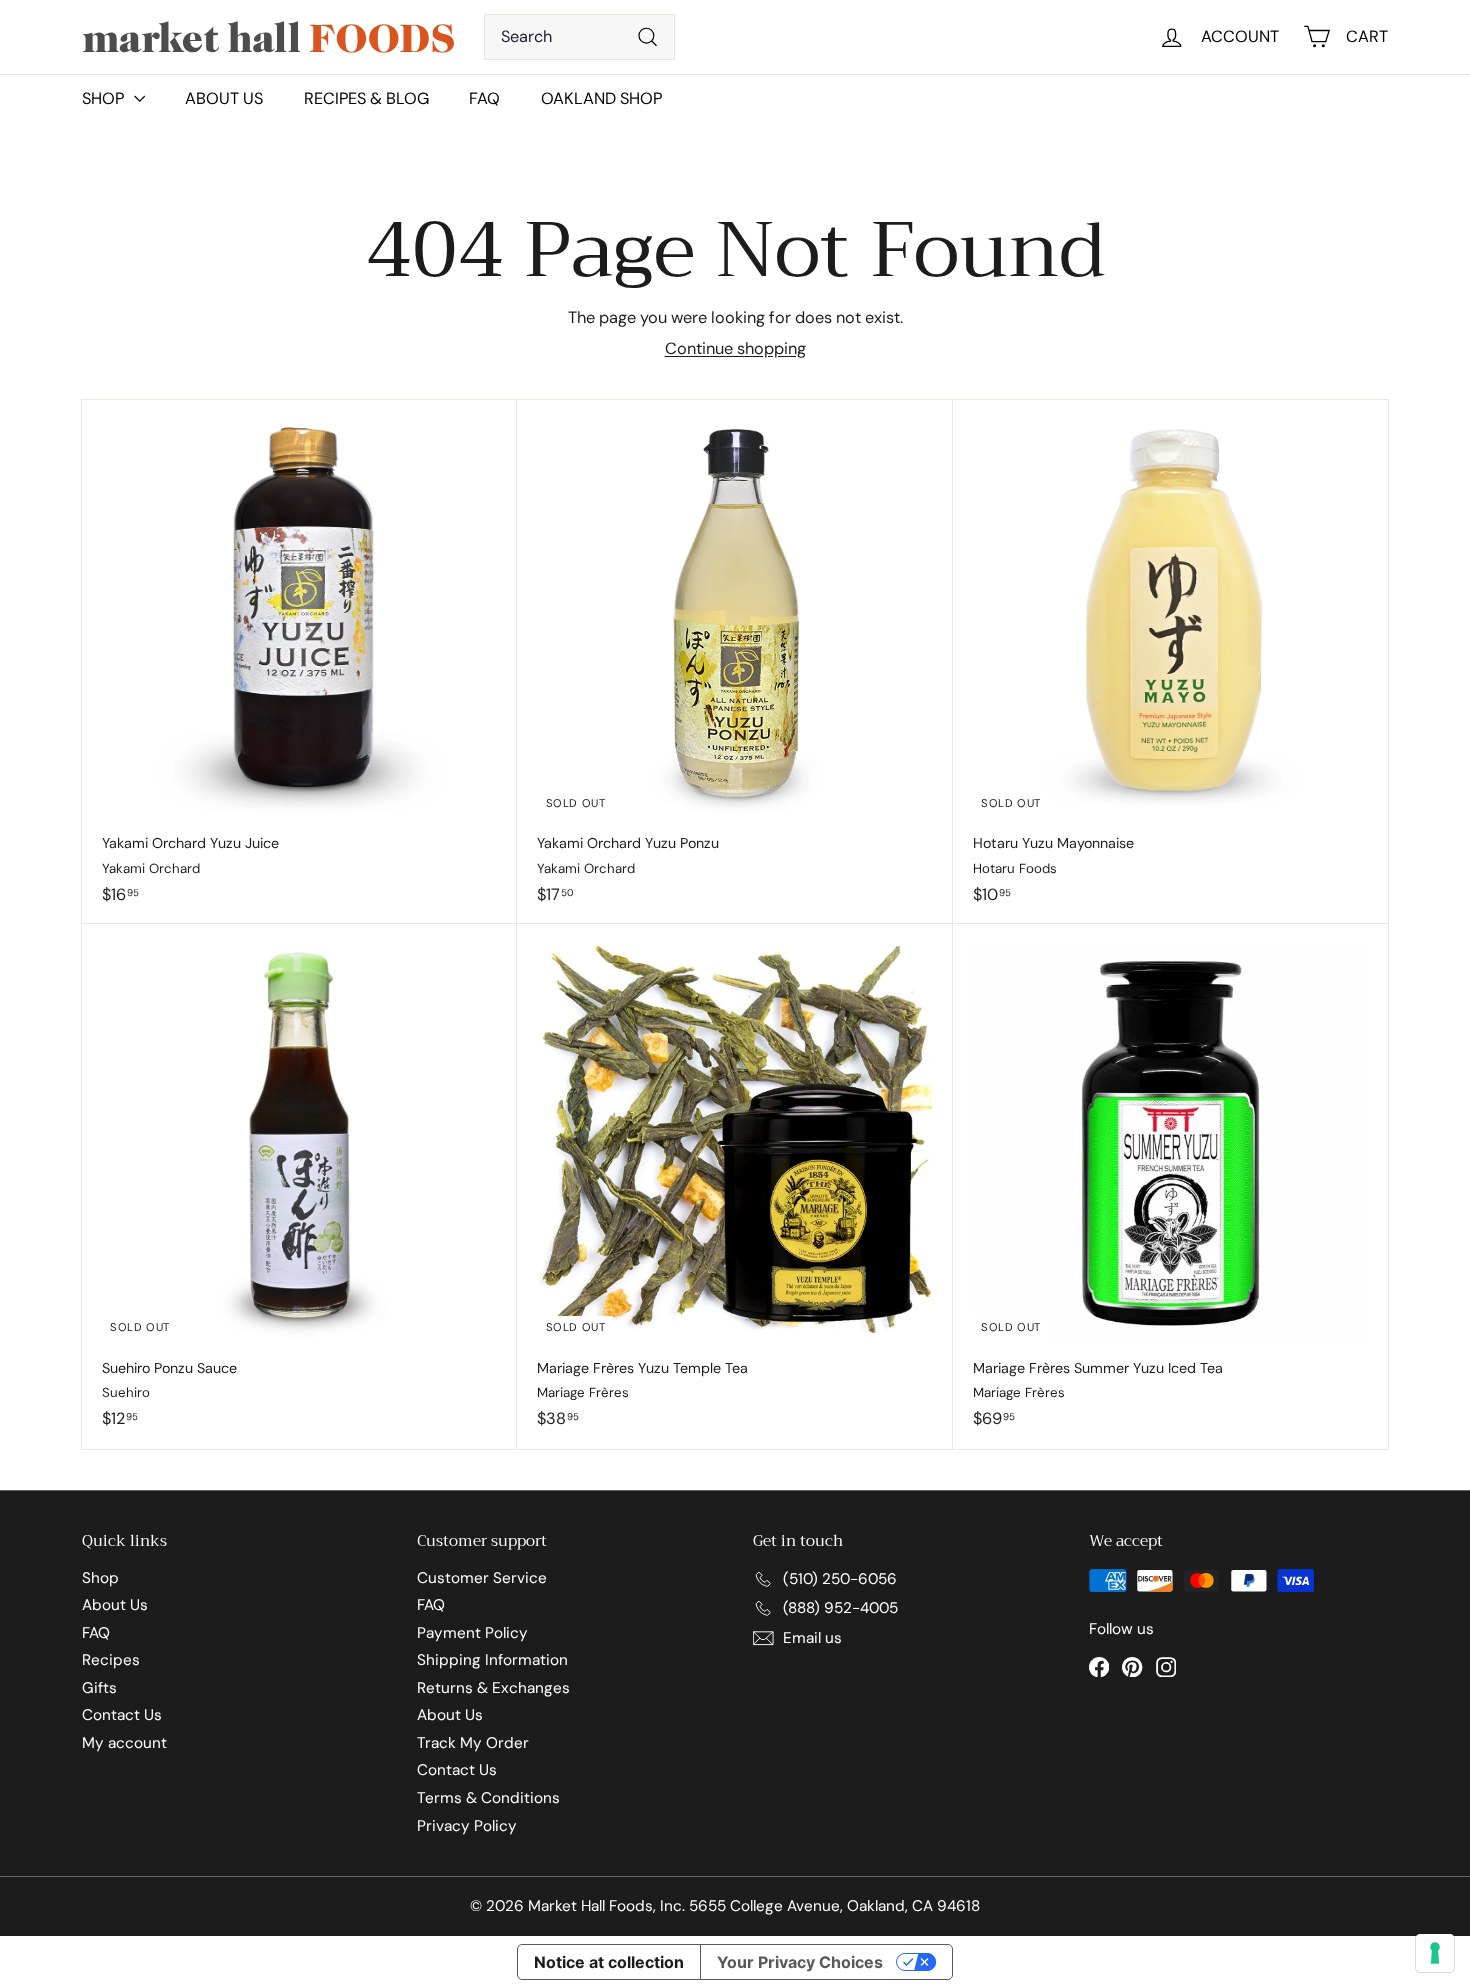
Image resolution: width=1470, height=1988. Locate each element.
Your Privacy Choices (800, 1962)
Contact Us (122, 1715)
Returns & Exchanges (493, 1688)
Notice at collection (609, 1962)
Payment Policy (472, 1633)
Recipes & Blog (366, 98)
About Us (224, 98)
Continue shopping (735, 348)
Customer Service (482, 1578)
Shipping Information (492, 1660)
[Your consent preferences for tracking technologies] (1435, 1953)
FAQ (484, 98)
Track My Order (473, 1743)
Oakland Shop (601, 98)
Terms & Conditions (488, 1798)
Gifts (99, 1688)
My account (124, 1743)
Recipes (111, 1660)
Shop (100, 1578)
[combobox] (579, 37)
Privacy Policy (467, 1826)
